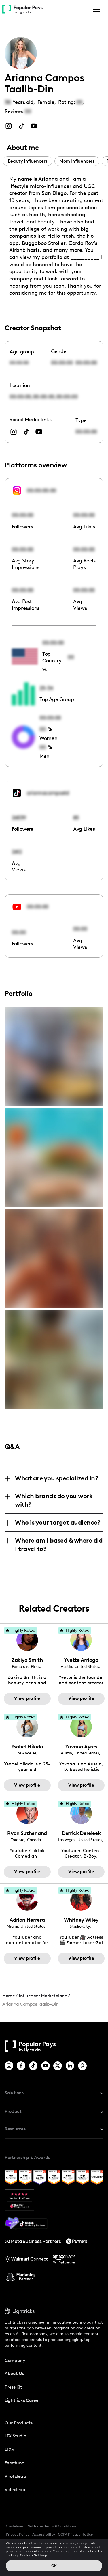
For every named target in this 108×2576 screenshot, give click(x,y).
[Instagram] (9, 2066)
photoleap (15, 2476)
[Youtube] (46, 2066)
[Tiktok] (34, 2066)
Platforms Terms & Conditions (52, 2526)
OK (54, 2566)
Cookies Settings (34, 2555)
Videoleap (15, 2490)
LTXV (10, 2449)
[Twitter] (58, 2066)
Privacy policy (18, 2534)
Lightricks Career (22, 2400)
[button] (95, 9)
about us (14, 2373)
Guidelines (15, 2526)
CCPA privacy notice (75, 2534)
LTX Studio (15, 2436)
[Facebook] (21, 2066)
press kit (13, 2387)
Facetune (14, 2463)
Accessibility (44, 2534)
